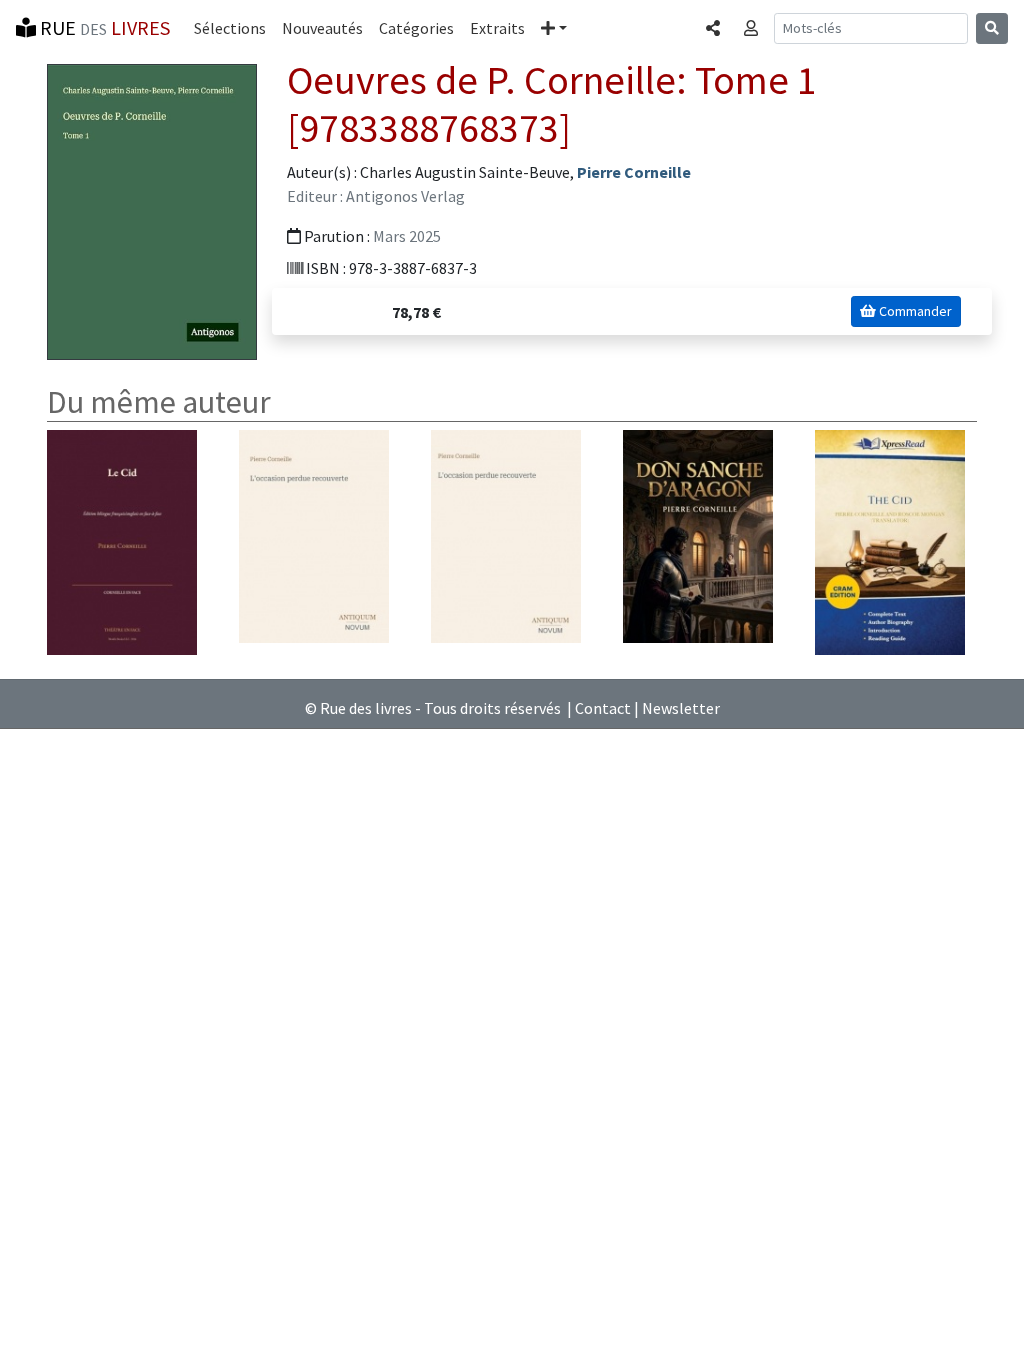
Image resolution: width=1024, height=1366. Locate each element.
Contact (603, 708)
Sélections (230, 28)
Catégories (416, 28)
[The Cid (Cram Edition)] (890, 541)
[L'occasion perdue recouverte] (314, 535)
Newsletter (681, 708)
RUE (103, 27)
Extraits (497, 28)
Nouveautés (322, 28)
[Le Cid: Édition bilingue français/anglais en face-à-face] (122, 541)
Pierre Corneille (634, 172)
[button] (554, 28)
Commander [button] (914, 311)
